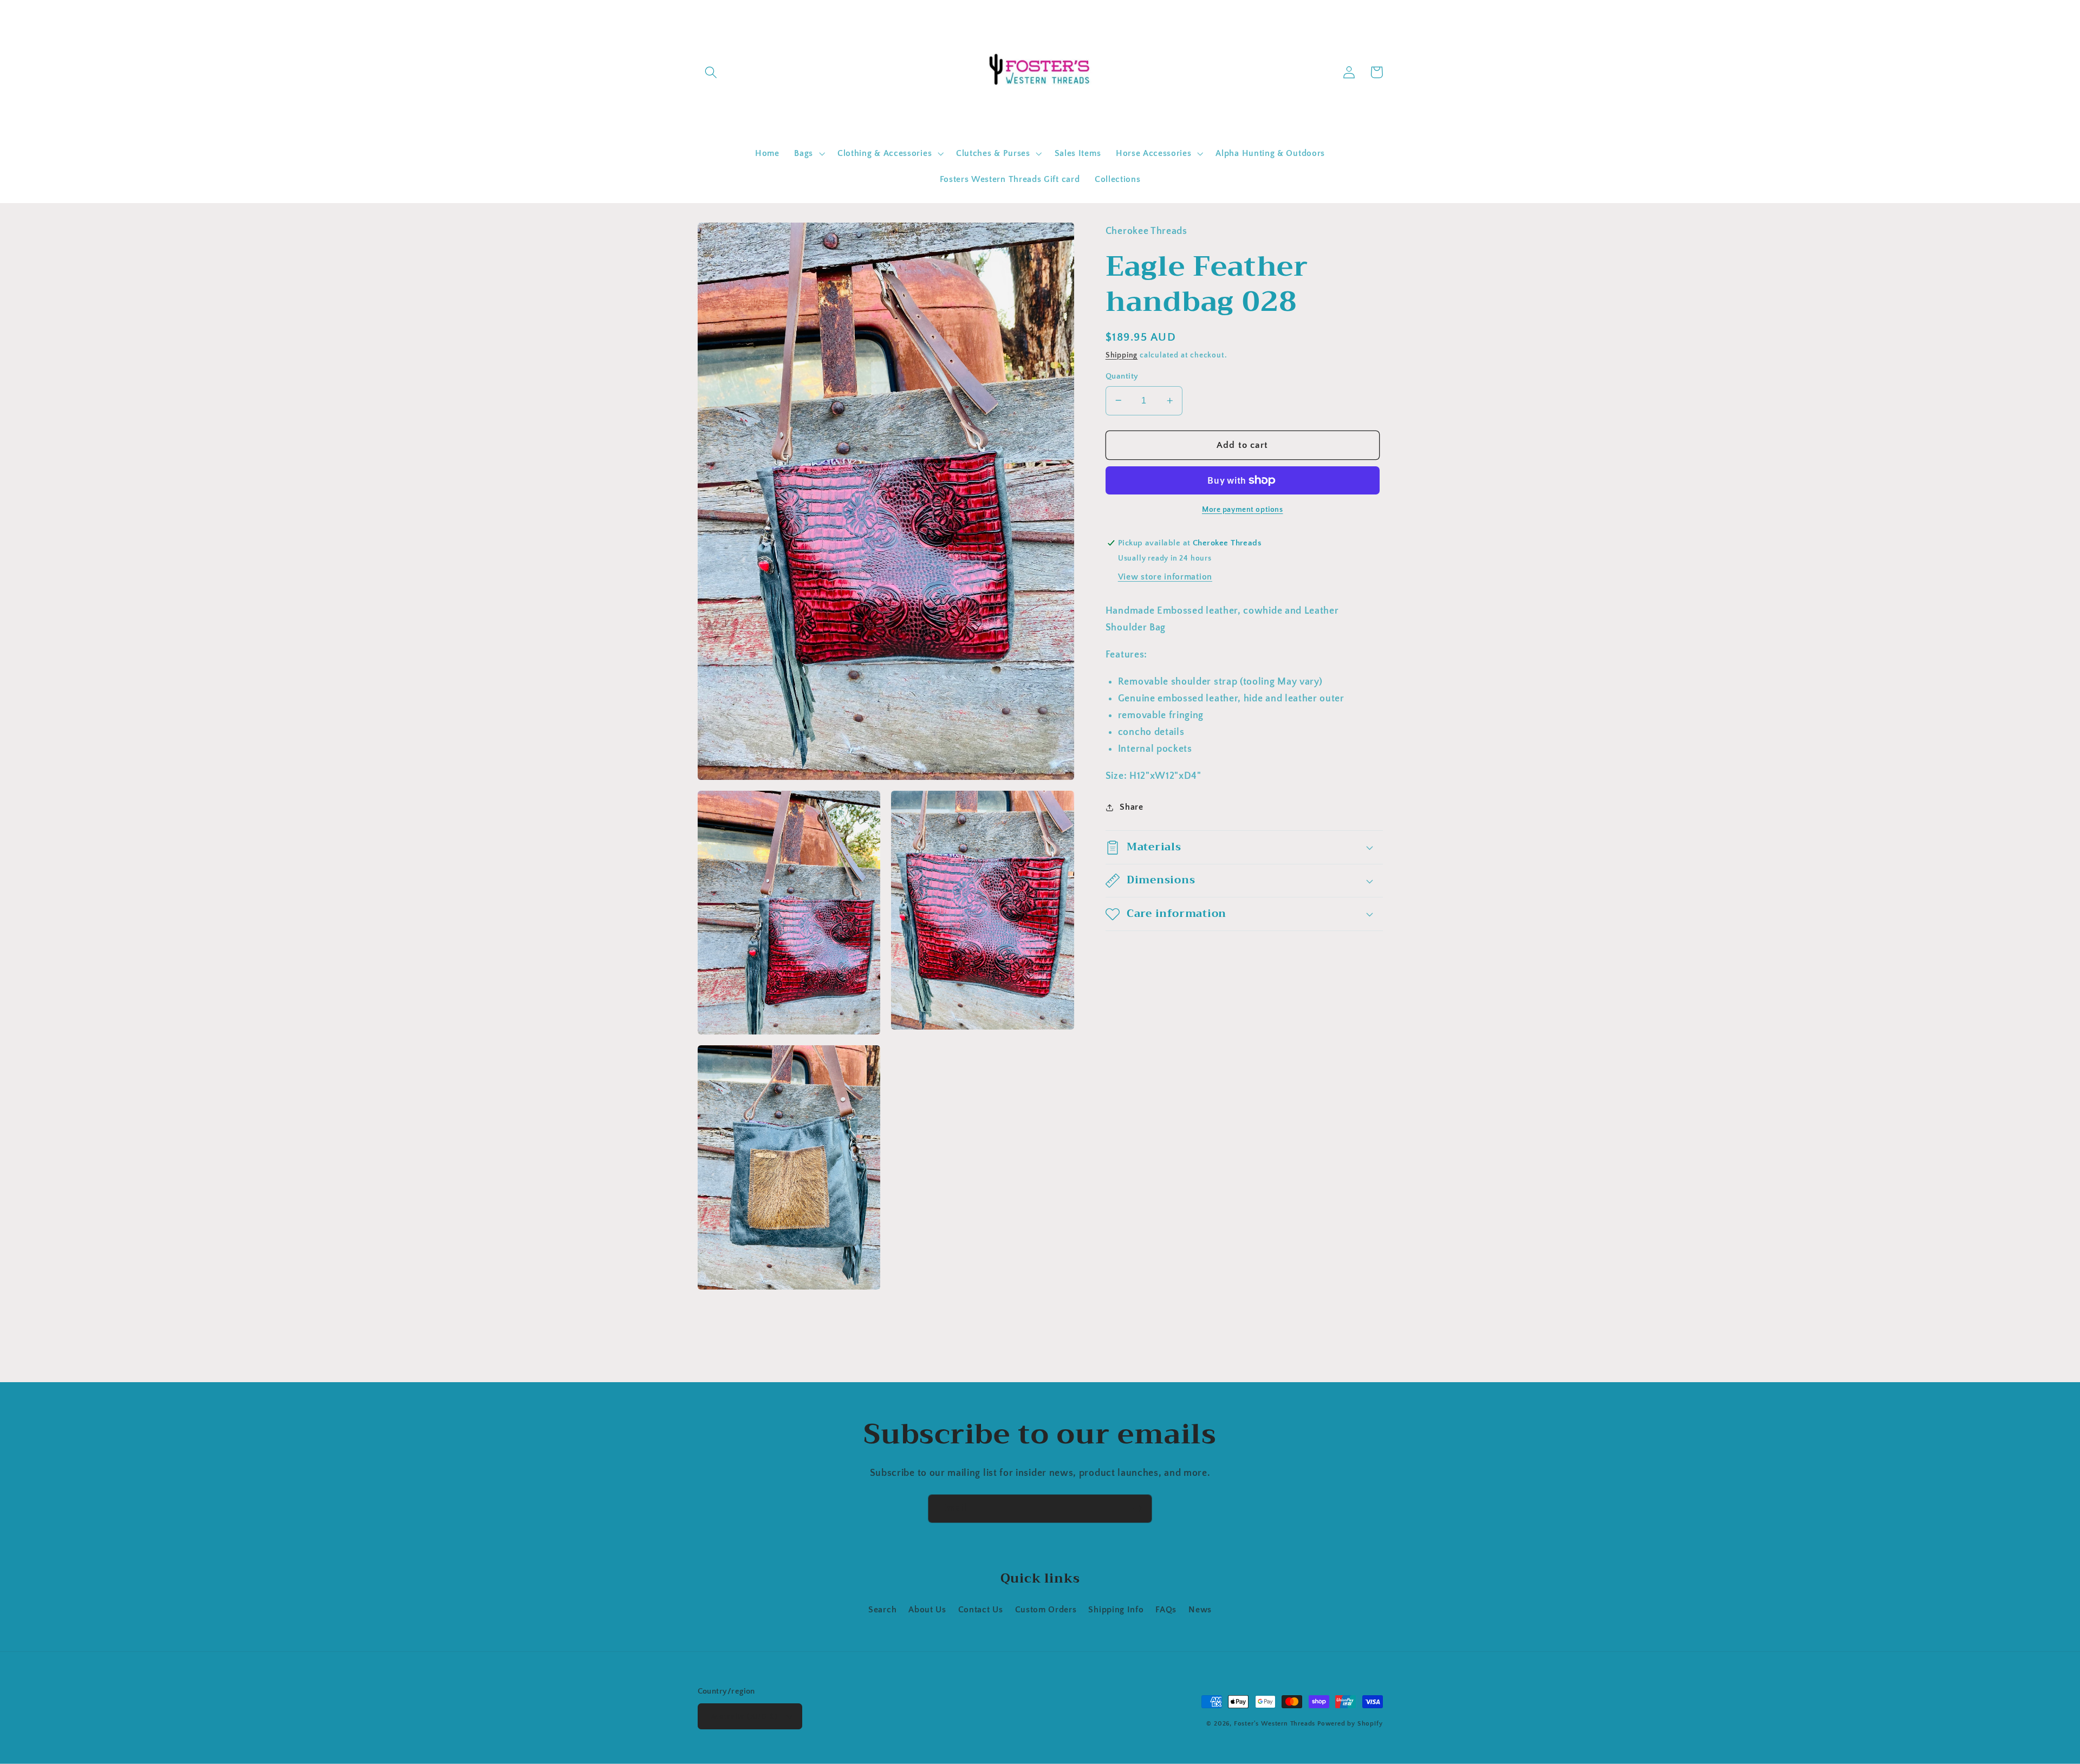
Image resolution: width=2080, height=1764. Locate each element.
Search (882, 1610)
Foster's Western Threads (1275, 1724)
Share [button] (1131, 807)
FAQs (1166, 1610)
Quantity (1122, 376)
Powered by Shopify (1350, 1724)
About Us (927, 1610)
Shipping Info (1116, 1610)
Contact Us (981, 1610)
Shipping (1122, 355)
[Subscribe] (1138, 1509)
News (1200, 1610)
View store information (1165, 577)
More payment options (1243, 510)
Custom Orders (1046, 1610)
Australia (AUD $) (744, 1717)
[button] (711, 72)
